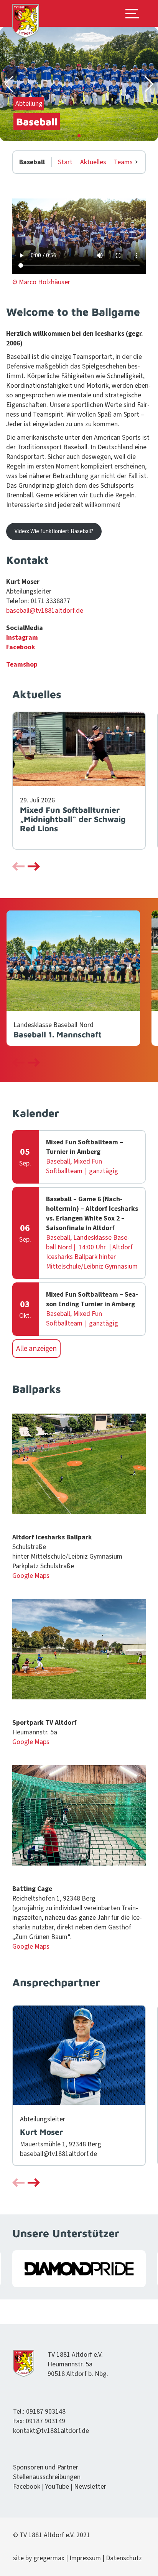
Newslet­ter (90, 2487)
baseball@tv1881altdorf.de (45, 611)
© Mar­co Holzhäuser (41, 282)
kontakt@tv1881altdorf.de (51, 2431)
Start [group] (65, 162)
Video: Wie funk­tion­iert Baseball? (54, 531)
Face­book (21, 647)
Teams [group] (123, 162)
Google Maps (31, 1576)
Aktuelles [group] (93, 162)
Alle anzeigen (36, 1349)
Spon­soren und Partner (46, 2467)
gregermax (50, 2558)
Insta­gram (22, 638)
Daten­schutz (124, 2558)
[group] (79, 781)
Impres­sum (85, 2558)
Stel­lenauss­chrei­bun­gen (47, 2477)
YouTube (57, 2487)
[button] (9, 84)
